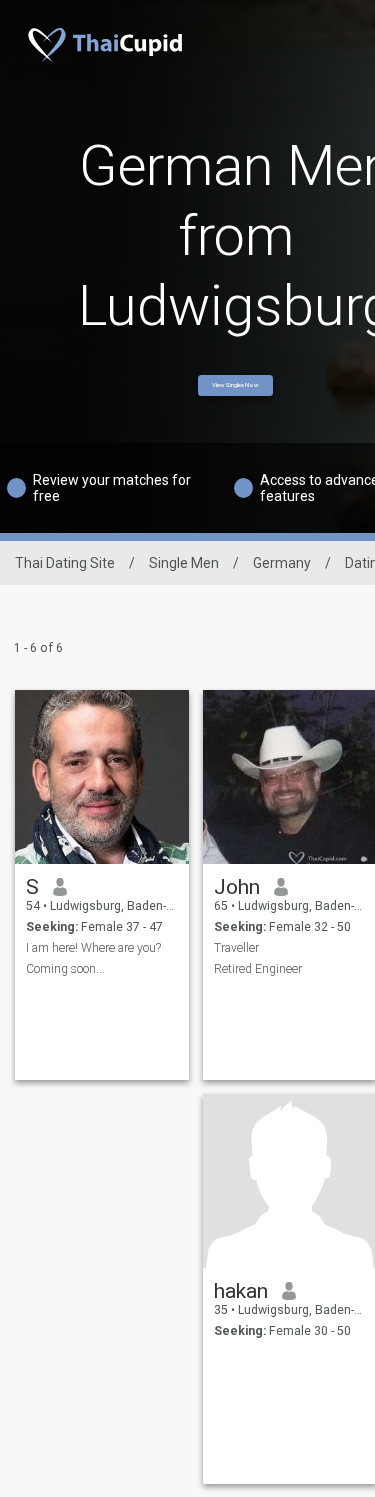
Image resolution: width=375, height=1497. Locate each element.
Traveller (236, 948)
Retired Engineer (258, 969)
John (237, 887)
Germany (282, 563)
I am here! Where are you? (93, 948)
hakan (241, 1291)
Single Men (184, 563)
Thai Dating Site (65, 563)
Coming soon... (65, 969)
